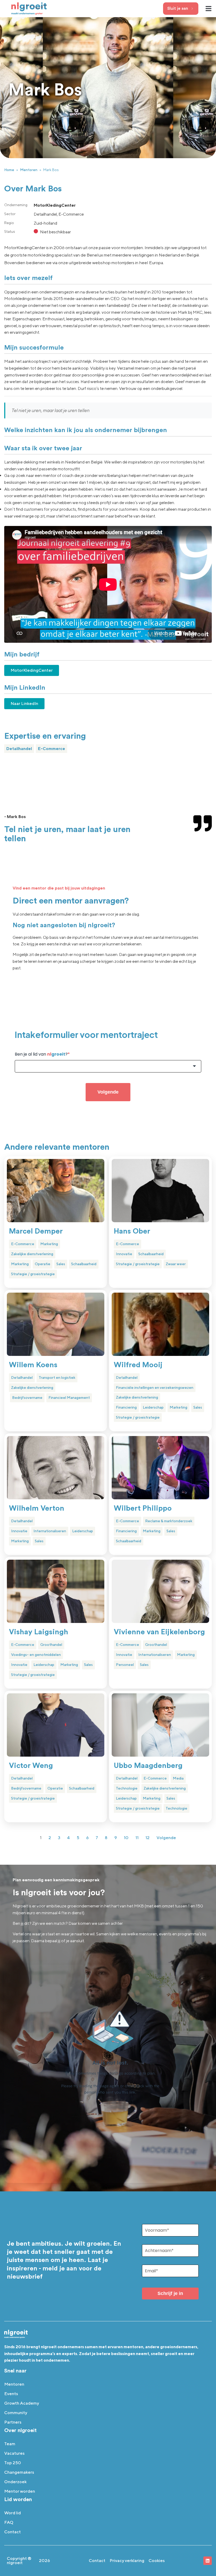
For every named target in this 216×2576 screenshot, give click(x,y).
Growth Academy (22, 2403)
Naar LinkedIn (24, 704)
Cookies (157, 2561)
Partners (13, 2422)
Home (9, 170)
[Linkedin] (208, 2561)
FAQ (9, 2522)
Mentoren (29, 170)
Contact (13, 2532)
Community (16, 2413)
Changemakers (19, 2472)
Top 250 (13, 2463)
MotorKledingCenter (32, 670)
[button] (209, 9)
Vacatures (14, 2453)
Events (11, 2394)
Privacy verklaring (127, 2561)
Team (10, 2444)
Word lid (13, 2513)
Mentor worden (20, 2491)
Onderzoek (15, 2482)
